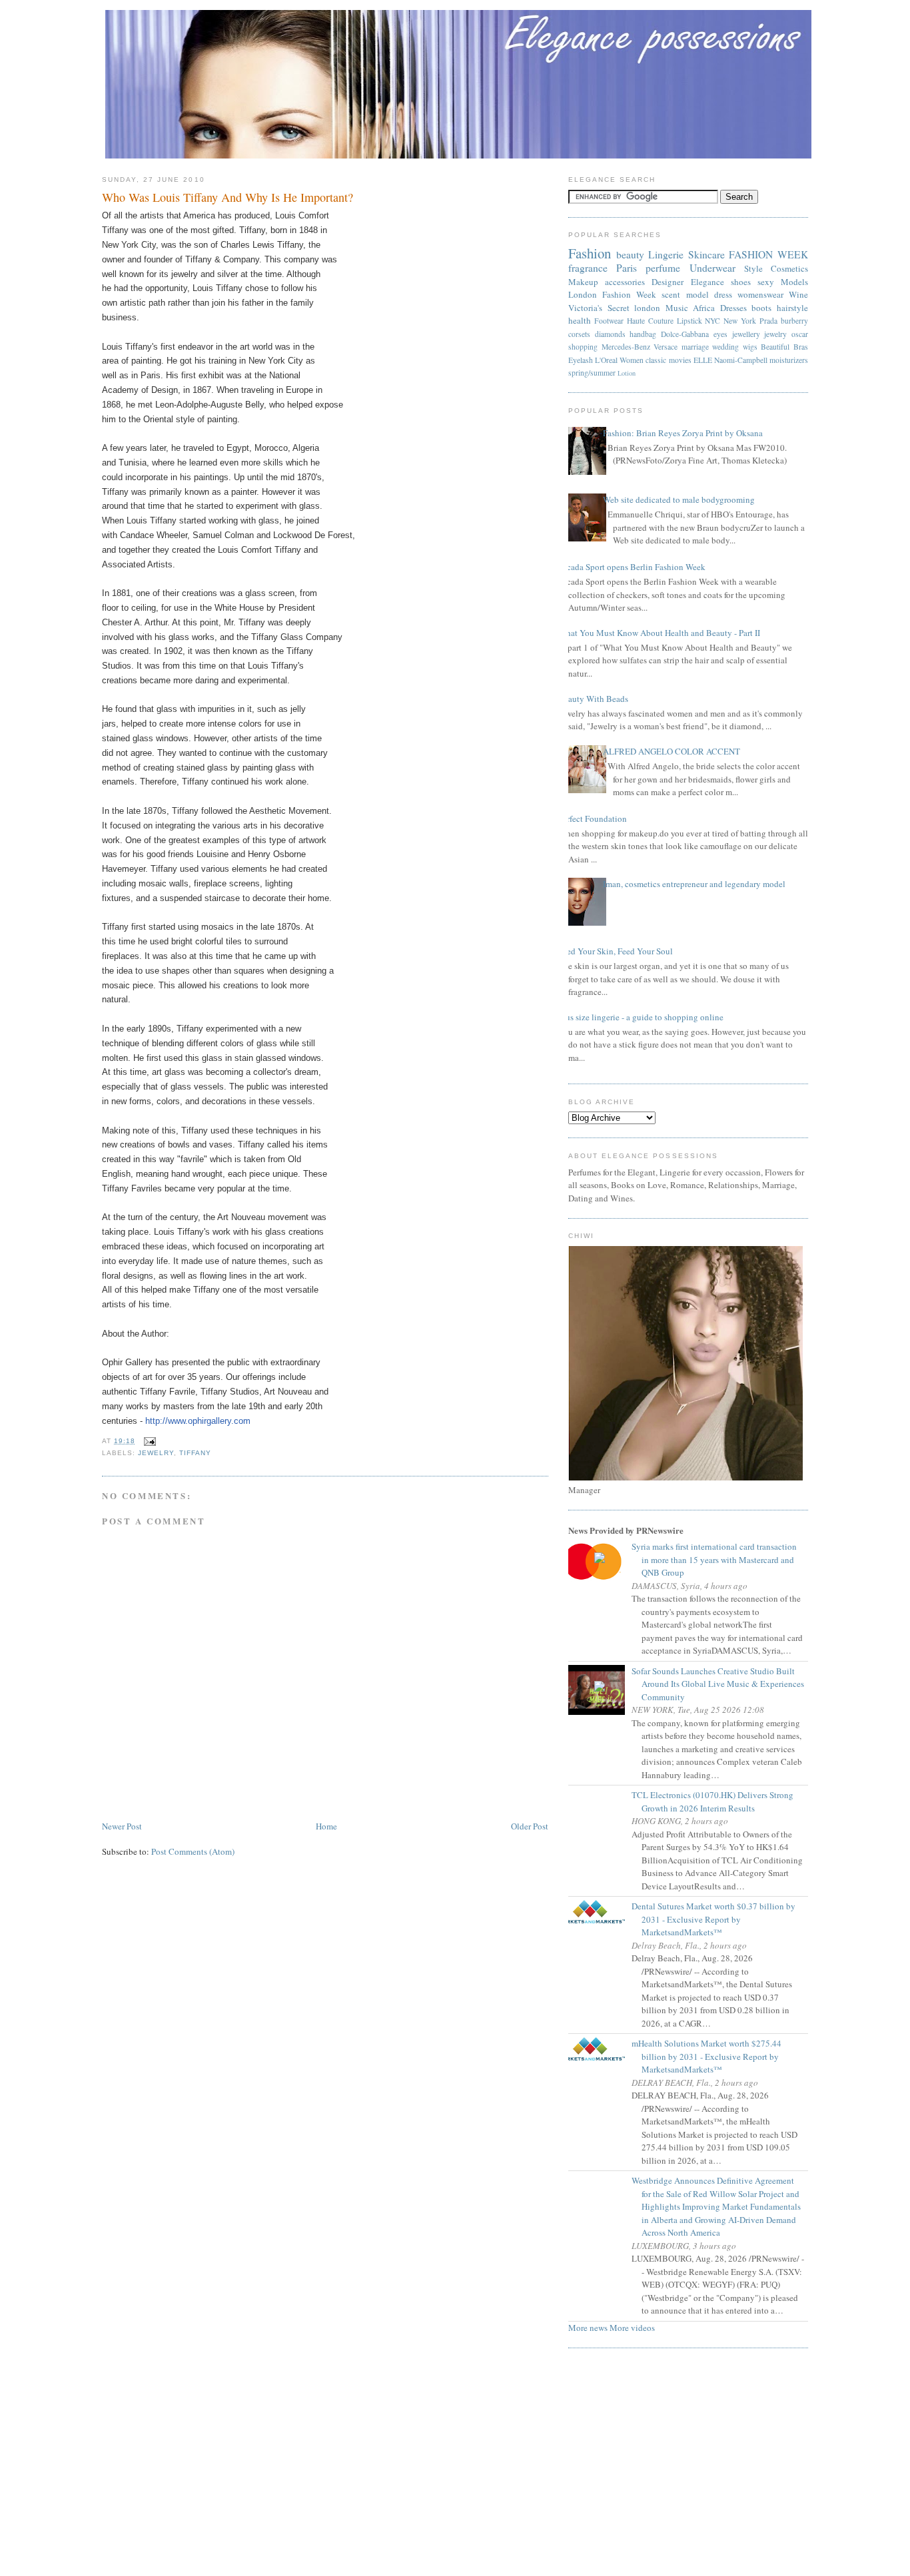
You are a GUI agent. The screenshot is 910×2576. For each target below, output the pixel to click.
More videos (632, 2328)
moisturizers (789, 360)
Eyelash (581, 360)
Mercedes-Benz (626, 347)
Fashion (590, 253)
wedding (725, 347)
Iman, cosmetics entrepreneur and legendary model (694, 884)
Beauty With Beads (593, 699)
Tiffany (195, 1453)
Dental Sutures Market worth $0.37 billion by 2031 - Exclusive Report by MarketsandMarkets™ (718, 1919)
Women (632, 360)
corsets (579, 334)
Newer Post (122, 1826)
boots (761, 308)
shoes (741, 282)
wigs (750, 347)
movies (680, 360)
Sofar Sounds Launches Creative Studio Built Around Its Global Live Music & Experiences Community (723, 1684)
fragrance (588, 268)
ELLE (703, 360)
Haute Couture (650, 321)
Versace (666, 347)
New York (740, 321)
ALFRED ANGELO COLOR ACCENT (672, 751)
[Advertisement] (455, 2466)
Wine (798, 294)
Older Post (530, 1826)
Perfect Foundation (593, 818)
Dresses (733, 308)
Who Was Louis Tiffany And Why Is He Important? (227, 197)
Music (677, 308)
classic (656, 360)
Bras (801, 347)
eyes (720, 334)
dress (723, 294)
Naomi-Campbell (741, 360)
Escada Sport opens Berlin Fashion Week (632, 567)
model (697, 294)
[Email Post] (148, 1441)
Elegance (707, 282)
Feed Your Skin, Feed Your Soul (616, 951)
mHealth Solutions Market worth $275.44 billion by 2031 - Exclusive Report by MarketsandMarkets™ (711, 2056)
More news (588, 2328)
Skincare (706, 254)
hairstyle (792, 308)
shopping (583, 347)
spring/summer (592, 373)
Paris (627, 268)
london (647, 308)
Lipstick (689, 321)
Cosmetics (789, 268)
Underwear (712, 268)
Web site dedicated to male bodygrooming (679, 499)
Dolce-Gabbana (685, 334)
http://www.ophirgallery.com (198, 1421)
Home (326, 1826)
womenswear (760, 294)
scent (671, 294)
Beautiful (775, 347)
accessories (625, 282)
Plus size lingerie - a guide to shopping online (641, 1017)
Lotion (627, 373)
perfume (663, 268)
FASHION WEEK (768, 254)
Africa (704, 308)
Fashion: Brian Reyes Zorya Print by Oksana (683, 433)
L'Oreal (606, 360)
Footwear (609, 321)
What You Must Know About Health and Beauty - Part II (659, 633)
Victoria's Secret (599, 308)
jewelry (156, 1453)
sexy (766, 282)
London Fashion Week (612, 294)
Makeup (583, 282)
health (580, 320)
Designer (668, 282)
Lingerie (666, 254)
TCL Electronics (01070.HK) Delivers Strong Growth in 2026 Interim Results (717, 1801)
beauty (630, 254)
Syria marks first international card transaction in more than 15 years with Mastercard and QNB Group (719, 1559)
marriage (695, 347)
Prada (768, 321)
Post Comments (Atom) (193, 1851)
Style (753, 268)
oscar (800, 334)
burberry (794, 321)
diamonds (610, 334)
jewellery (746, 334)
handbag (643, 334)
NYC (712, 321)
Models (794, 282)
